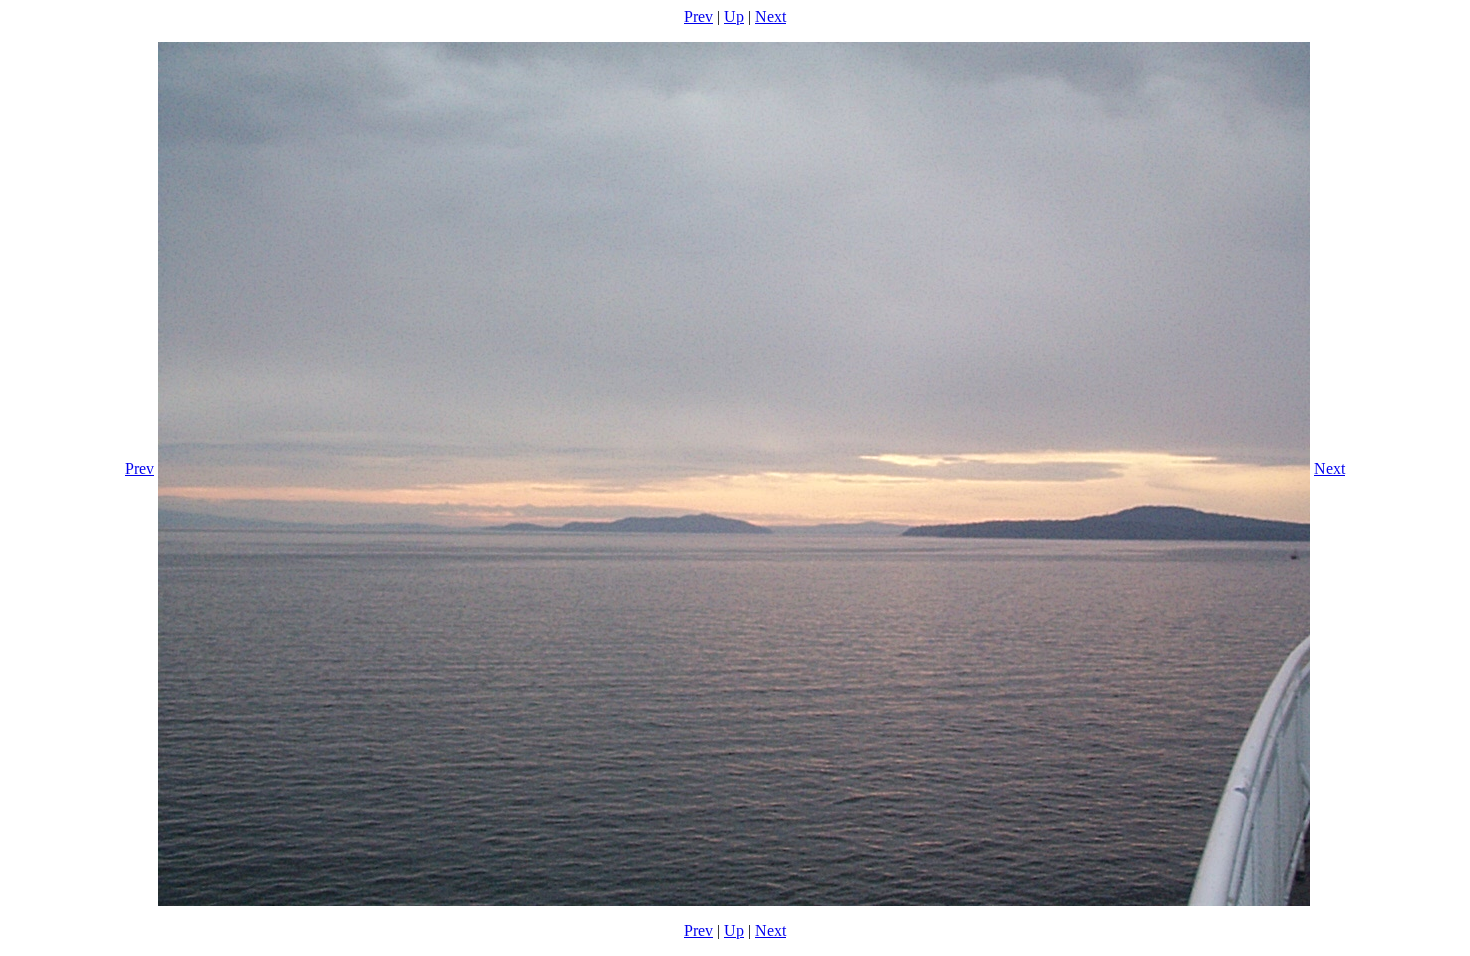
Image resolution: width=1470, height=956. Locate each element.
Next (770, 16)
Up (734, 16)
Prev (698, 16)
